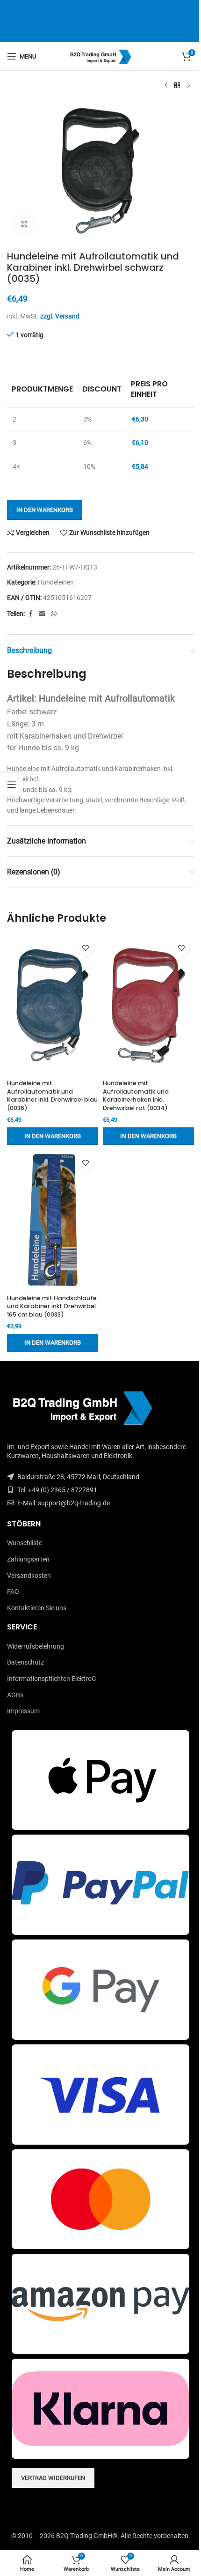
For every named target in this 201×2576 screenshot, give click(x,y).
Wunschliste (25, 1543)
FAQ (13, 1591)
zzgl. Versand (60, 316)
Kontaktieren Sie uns (37, 1608)
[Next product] (188, 86)
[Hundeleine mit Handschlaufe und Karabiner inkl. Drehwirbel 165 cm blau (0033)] (53, 1220)
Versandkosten (29, 1576)
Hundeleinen (56, 582)
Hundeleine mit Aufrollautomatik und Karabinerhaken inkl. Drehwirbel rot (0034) (136, 1096)
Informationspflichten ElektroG (52, 1679)
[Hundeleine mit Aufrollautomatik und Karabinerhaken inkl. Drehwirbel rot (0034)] (148, 1006)
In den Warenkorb (45, 510)
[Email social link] (42, 614)
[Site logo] (101, 56)
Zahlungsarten (28, 1559)
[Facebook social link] (30, 614)
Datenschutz (25, 1662)
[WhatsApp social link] (54, 614)
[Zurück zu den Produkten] (177, 86)
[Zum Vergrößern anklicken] (25, 224)
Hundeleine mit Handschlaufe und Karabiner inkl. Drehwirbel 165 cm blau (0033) (52, 1306)
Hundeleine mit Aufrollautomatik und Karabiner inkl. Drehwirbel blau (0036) (52, 1096)
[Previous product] (166, 86)
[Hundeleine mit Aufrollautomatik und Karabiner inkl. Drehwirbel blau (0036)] (53, 1006)
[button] (53, 1136)
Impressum (23, 1711)
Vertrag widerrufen (53, 2478)
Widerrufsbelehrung (36, 1646)
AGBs (15, 1695)
